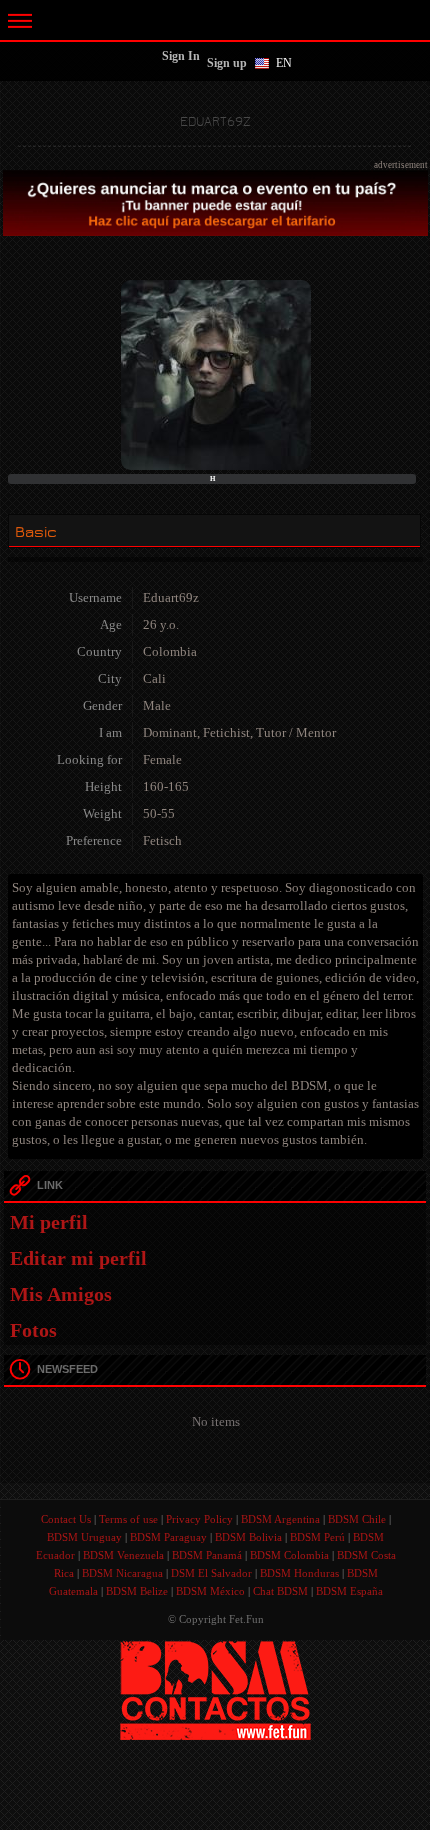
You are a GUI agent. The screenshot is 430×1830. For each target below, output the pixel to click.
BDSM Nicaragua (122, 1573)
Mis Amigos (61, 1294)
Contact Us (66, 1519)
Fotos (33, 1330)
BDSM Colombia (289, 1555)
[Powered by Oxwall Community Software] (215, 1689)
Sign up (227, 63)
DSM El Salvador (211, 1573)
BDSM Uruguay (84, 1537)
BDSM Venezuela (123, 1555)
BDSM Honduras (299, 1573)
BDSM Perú (317, 1537)
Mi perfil (49, 1222)
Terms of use (128, 1519)
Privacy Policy (199, 1519)
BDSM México (210, 1591)
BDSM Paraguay (168, 1537)
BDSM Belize (137, 1591)
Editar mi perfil (78, 1258)
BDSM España (349, 1591)
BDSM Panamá (207, 1555)
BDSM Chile (357, 1519)
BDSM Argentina (280, 1519)
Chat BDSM (280, 1591)
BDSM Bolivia (248, 1537)
